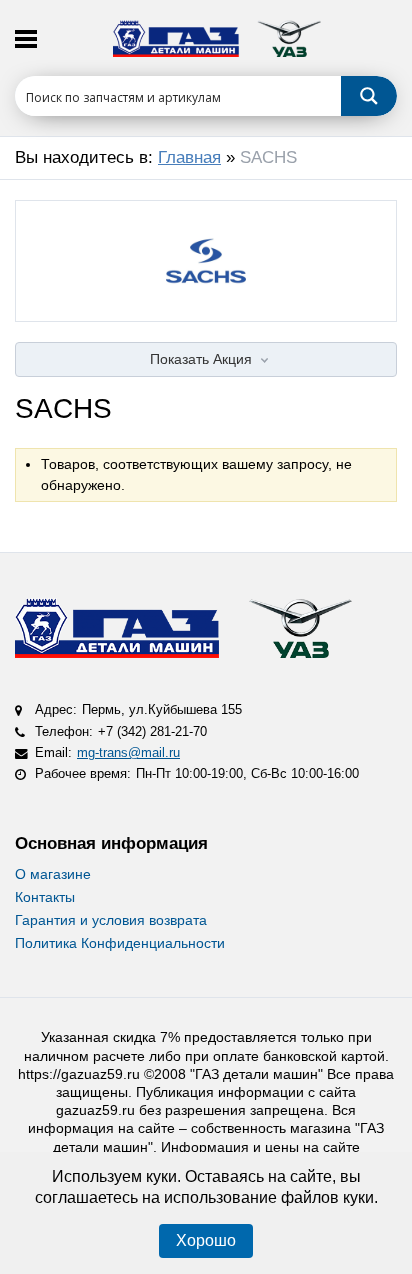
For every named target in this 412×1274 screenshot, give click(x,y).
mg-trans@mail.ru (128, 753)
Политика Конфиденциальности (120, 943)
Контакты (45, 897)
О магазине (53, 874)
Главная (189, 157)
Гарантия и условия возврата (111, 920)
